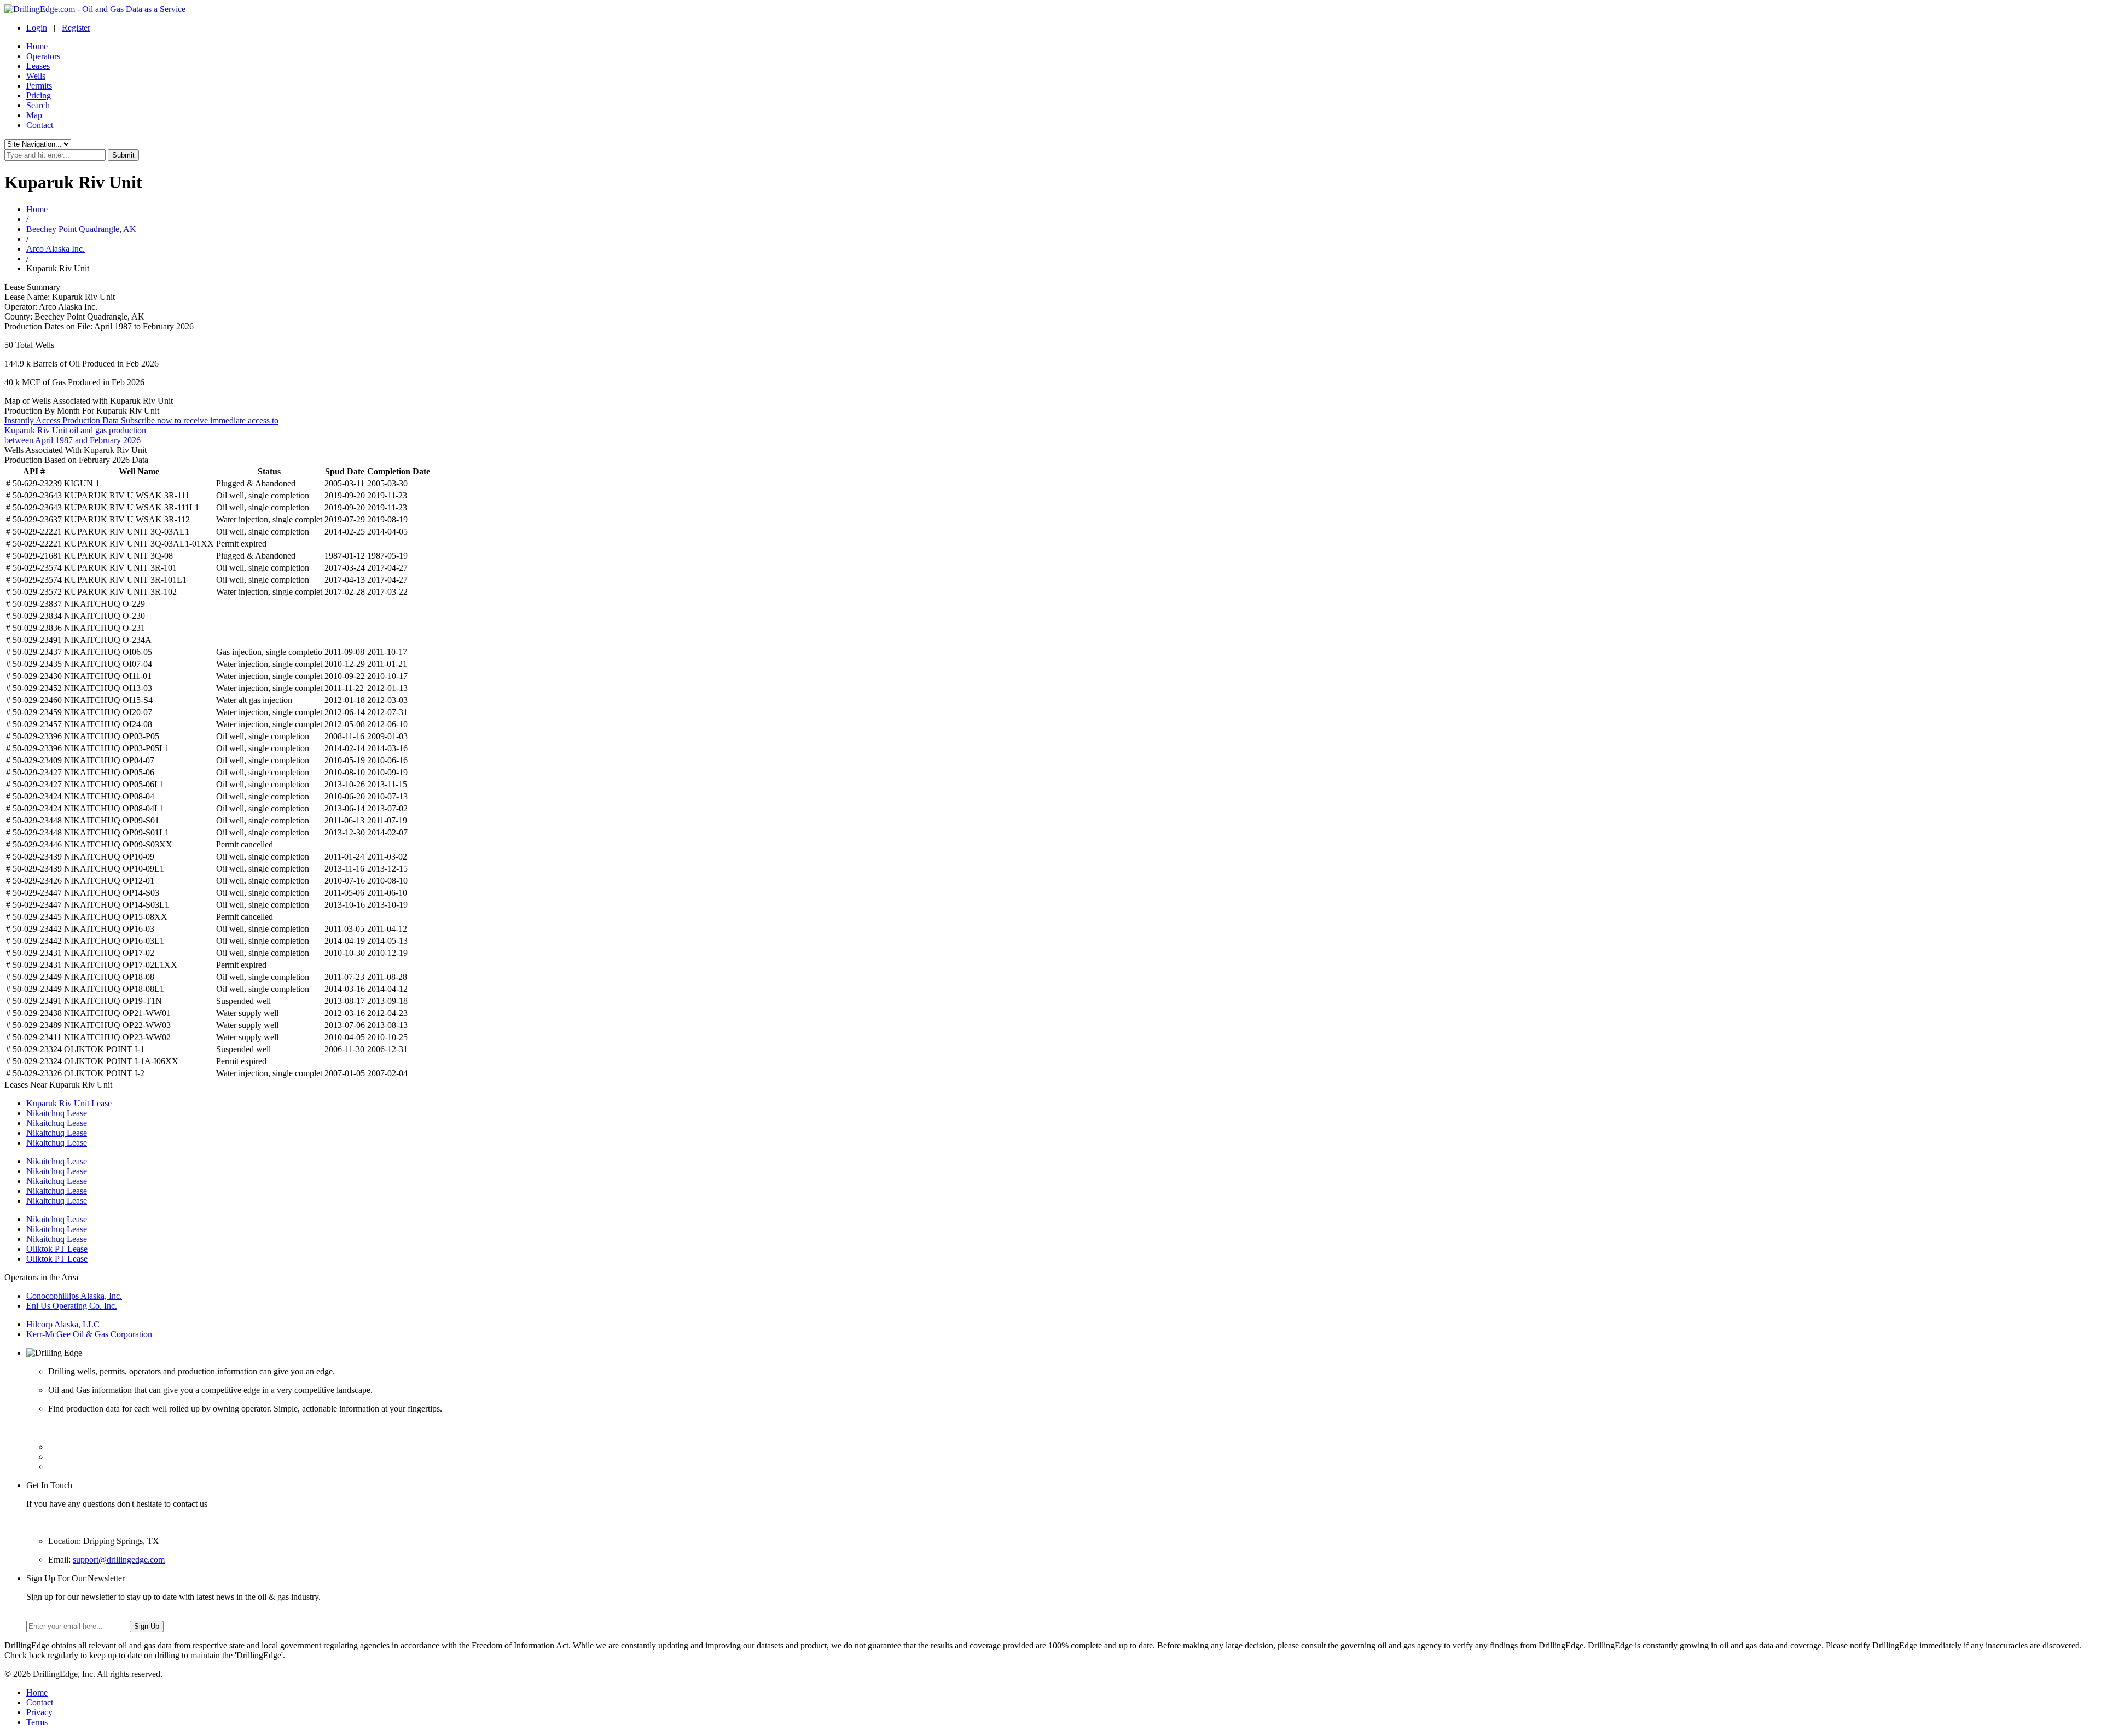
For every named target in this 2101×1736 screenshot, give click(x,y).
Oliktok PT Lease (57, 1249)
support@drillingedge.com (119, 1560)
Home (37, 46)
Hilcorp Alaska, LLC (63, 1324)
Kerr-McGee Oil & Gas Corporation (89, 1334)
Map (34, 115)
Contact (40, 125)
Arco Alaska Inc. (56, 249)
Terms (37, 1722)
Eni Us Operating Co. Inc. (72, 1306)
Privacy (39, 1712)
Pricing (39, 95)
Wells (36, 76)
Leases (38, 66)
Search (38, 105)
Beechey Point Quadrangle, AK (81, 229)
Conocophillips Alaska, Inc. (74, 1296)
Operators (43, 56)
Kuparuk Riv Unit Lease (69, 1103)
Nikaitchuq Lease (57, 1113)
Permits (39, 86)
